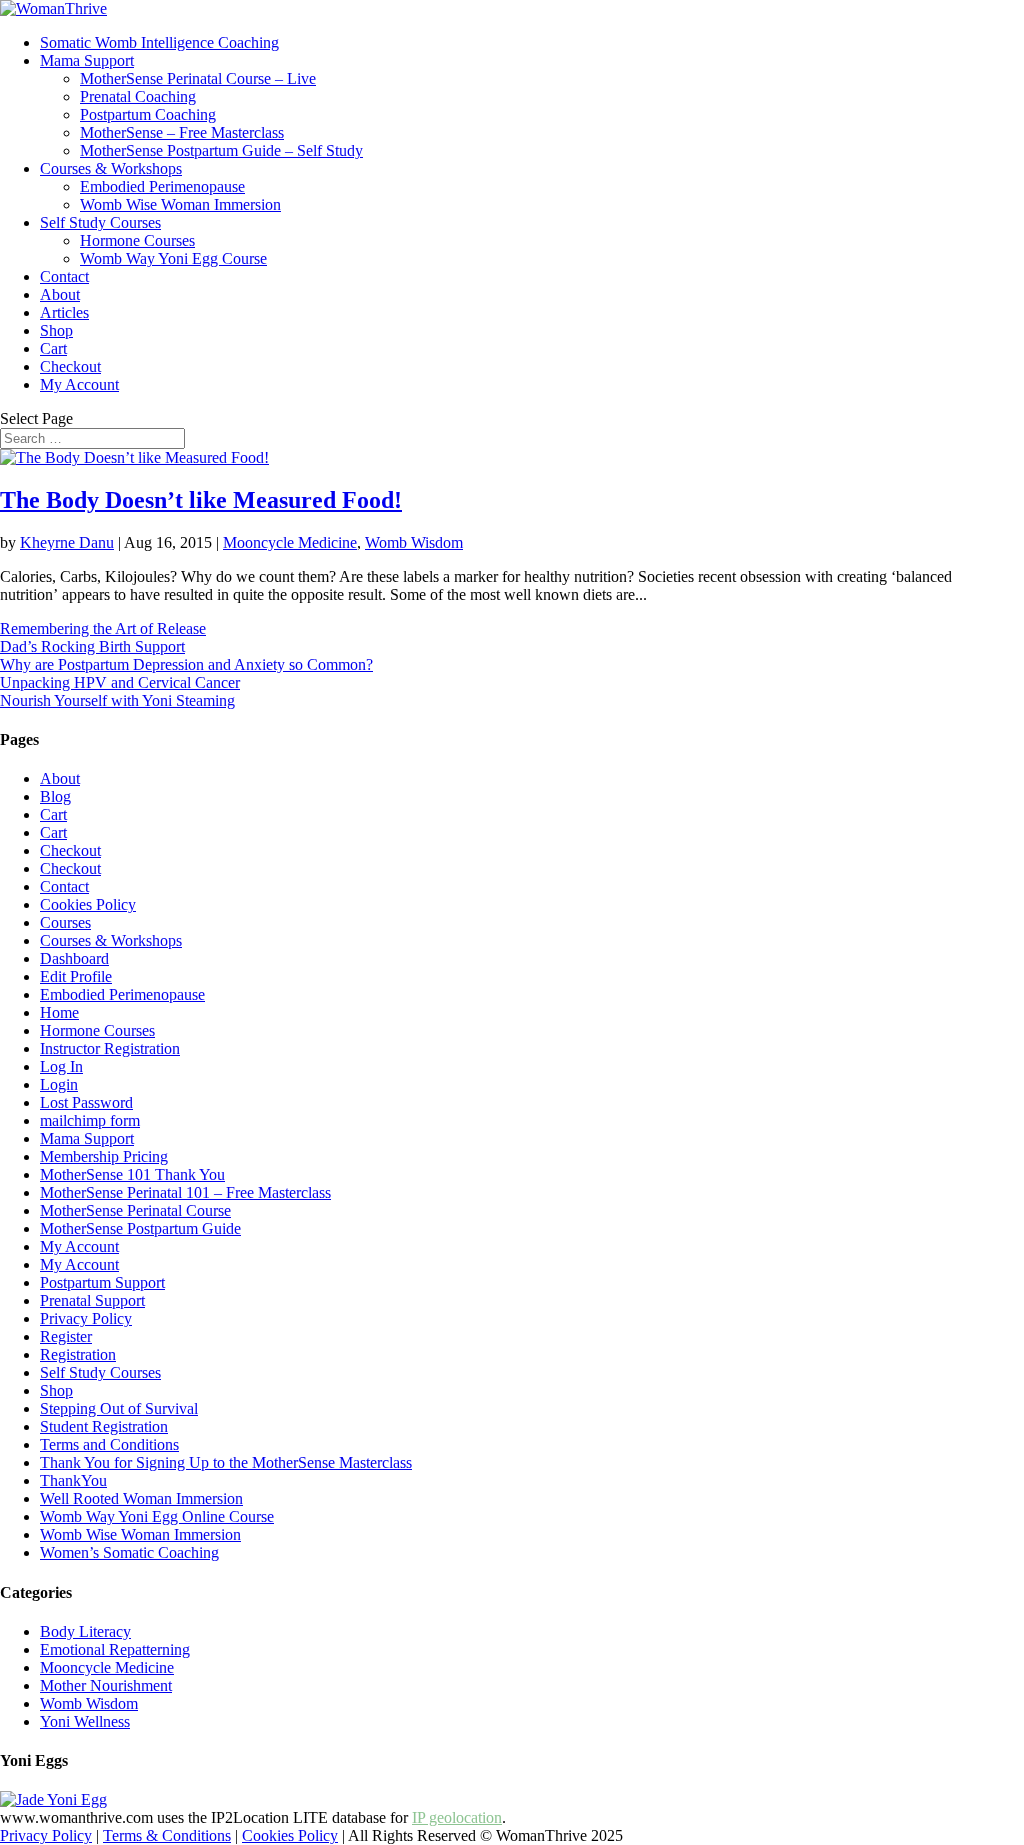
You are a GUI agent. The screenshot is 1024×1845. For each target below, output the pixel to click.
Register (66, 1336)
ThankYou (73, 1480)
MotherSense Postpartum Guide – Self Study (221, 150)
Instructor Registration (110, 1048)
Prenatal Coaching (138, 96)
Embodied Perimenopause (162, 186)
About (60, 294)
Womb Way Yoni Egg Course (173, 258)
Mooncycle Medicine (290, 542)
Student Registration (104, 1426)
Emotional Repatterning (115, 1649)
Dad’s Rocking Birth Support (92, 646)
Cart (53, 348)
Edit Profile (76, 976)
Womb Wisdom (414, 542)
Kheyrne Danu (67, 542)
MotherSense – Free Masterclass (182, 132)
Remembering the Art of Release (103, 628)
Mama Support (87, 60)
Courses (65, 922)
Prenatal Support (92, 1300)
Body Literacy (85, 1631)
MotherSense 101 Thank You (132, 1174)
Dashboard (74, 958)
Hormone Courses (137, 240)
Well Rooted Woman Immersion (141, 1498)
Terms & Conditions (167, 1835)
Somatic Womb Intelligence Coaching (159, 42)
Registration (78, 1354)
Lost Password (86, 1102)
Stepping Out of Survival (119, 1408)
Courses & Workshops (111, 168)
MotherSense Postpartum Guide (140, 1228)
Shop (56, 330)
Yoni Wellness (85, 1721)
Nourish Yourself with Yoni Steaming (117, 700)
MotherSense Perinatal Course (135, 1210)
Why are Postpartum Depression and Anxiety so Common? (186, 664)
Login (59, 1084)
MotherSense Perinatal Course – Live (198, 78)
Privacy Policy (86, 1318)
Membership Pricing (104, 1156)
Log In (61, 1066)
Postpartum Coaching (148, 114)
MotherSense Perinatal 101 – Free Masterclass (185, 1192)
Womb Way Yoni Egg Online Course (157, 1516)
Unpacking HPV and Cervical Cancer (120, 682)
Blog (55, 796)
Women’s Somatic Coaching (129, 1552)
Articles (64, 312)
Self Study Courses (100, 222)
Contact (64, 276)
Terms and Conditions (109, 1444)
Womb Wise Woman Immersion (180, 204)
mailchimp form (90, 1120)
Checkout (70, 366)
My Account (79, 384)
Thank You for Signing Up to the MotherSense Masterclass (226, 1462)
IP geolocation (457, 1817)
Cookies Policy (88, 904)
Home (59, 1012)
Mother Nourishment (106, 1685)
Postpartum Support (102, 1282)
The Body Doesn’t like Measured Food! (201, 500)
